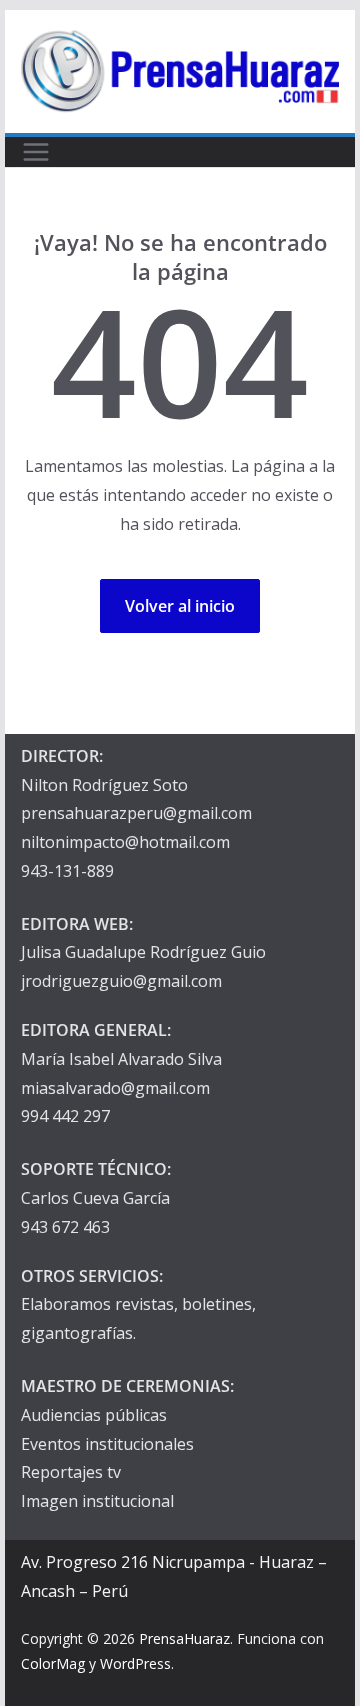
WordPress (135, 1663)
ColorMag (53, 1663)
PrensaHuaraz (184, 1638)
